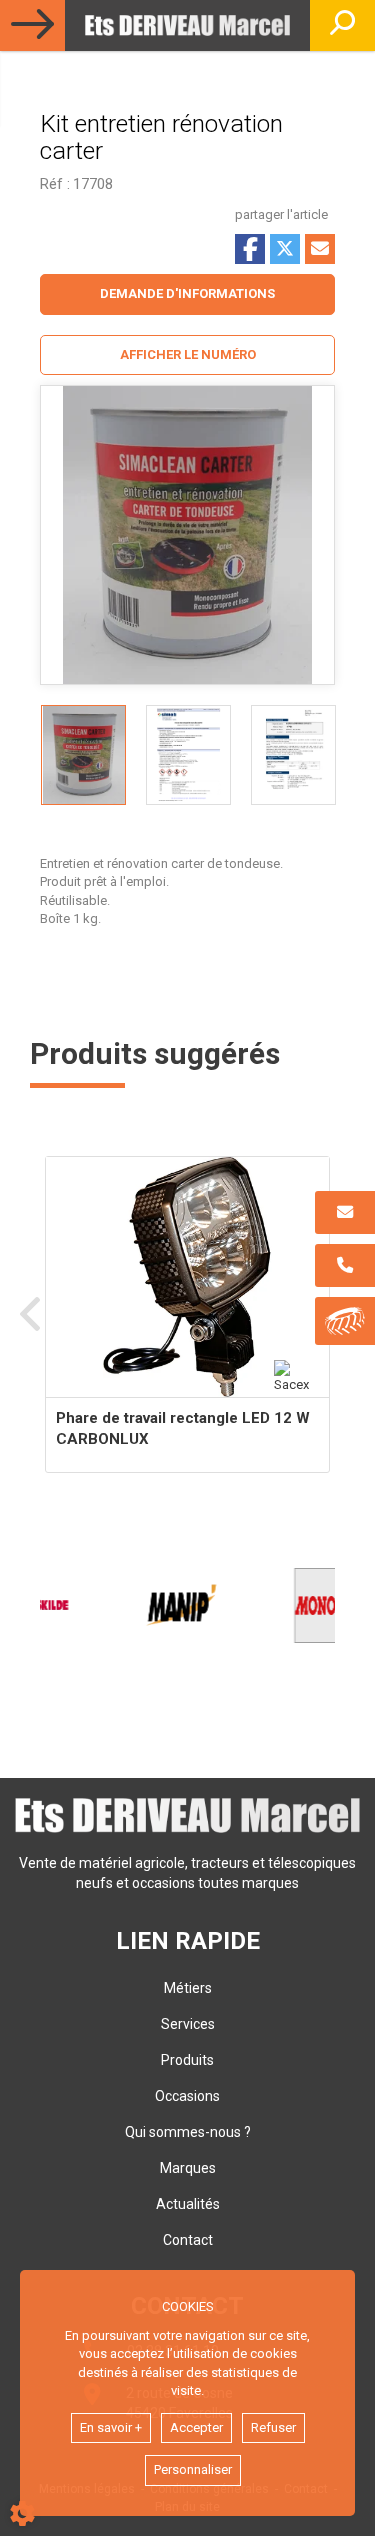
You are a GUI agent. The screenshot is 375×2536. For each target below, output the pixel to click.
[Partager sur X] (285, 249)
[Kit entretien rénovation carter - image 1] (83, 755)
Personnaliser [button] (193, 2469)
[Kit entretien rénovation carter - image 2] (188, 755)
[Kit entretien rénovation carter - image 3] (293, 755)
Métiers (188, 1988)
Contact (188, 2240)
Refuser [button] (273, 2427)
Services (188, 2024)
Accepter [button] (196, 2427)
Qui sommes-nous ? (188, 2132)
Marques (188, 2168)
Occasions (187, 2096)
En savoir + (111, 2427)
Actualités (188, 2204)
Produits (187, 2060)
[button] (187, 355)
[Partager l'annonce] (320, 249)
